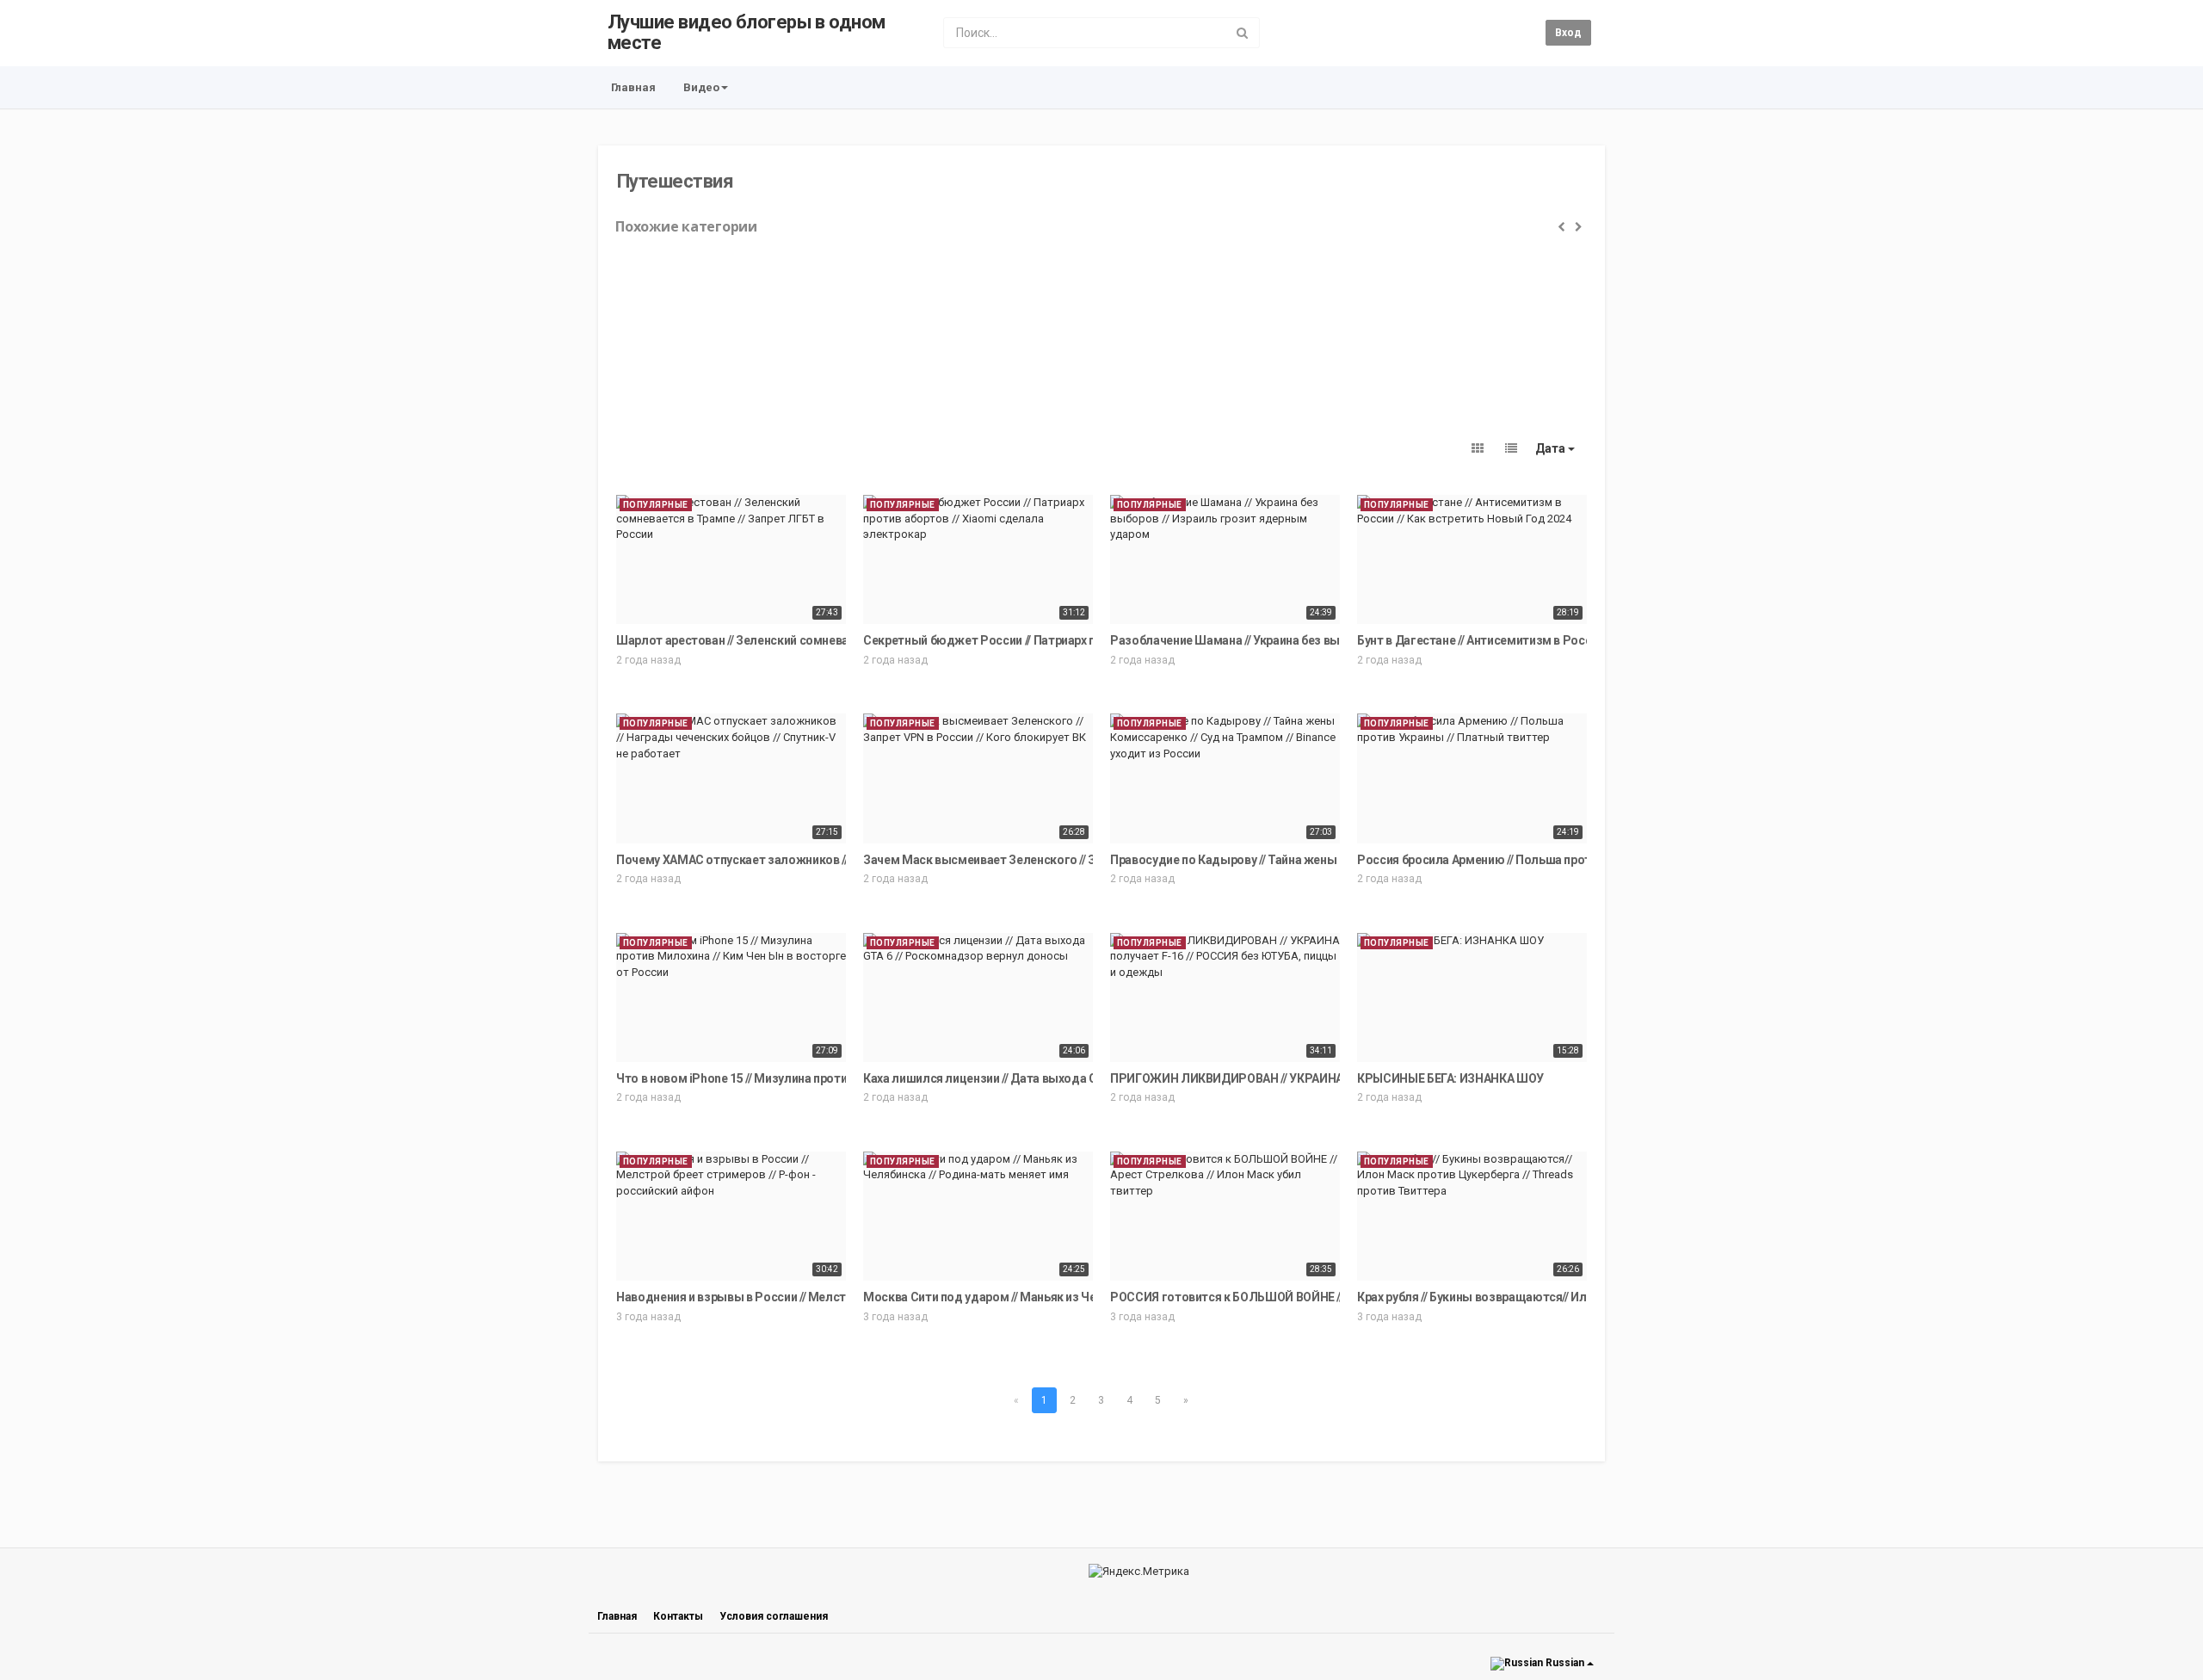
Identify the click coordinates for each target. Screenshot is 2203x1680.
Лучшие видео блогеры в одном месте (747, 32)
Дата (1552, 448)
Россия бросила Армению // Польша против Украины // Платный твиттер (1562, 860)
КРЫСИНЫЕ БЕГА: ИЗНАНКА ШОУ (1450, 1078)
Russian (1565, 1663)
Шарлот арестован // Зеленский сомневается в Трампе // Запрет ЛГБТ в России (842, 640)
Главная (633, 87)
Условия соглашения (774, 1616)
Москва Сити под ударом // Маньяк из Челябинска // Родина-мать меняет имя (1085, 1297)
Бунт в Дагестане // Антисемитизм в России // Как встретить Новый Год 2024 (1574, 640)
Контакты (678, 1616)
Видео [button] (701, 87)
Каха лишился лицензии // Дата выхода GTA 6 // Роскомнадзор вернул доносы (1086, 1078)
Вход (1568, 33)
